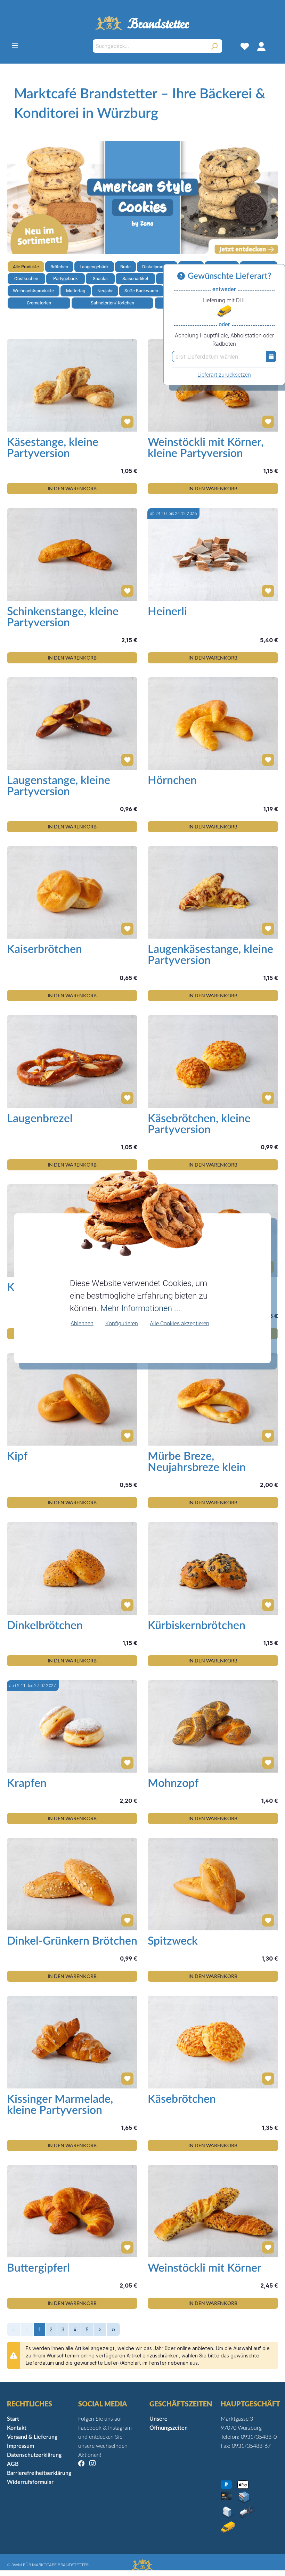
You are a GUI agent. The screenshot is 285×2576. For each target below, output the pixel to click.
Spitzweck (173, 1941)
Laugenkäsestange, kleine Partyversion (210, 955)
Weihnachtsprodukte (33, 291)
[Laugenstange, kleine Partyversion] (72, 723)
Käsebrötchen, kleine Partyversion (199, 1124)
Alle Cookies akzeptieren (180, 1323)
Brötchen (59, 267)
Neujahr (105, 291)
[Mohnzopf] (213, 1726)
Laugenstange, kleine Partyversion (59, 786)
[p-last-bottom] (113, 2329)
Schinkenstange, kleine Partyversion (63, 617)
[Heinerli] (213, 554)
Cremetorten (39, 303)
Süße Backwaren (141, 291)
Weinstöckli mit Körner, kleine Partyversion (206, 448)
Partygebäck (66, 279)
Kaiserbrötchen (44, 949)
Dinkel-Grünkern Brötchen (72, 1941)
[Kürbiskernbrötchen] (213, 1568)
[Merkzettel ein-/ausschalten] (125, 419)
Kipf (17, 1456)
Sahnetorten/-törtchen (112, 303)
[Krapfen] (72, 1726)
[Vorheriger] (12, 197)
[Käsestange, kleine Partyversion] (72, 385)
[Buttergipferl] (72, 2211)
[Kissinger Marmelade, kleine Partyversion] (72, 2042)
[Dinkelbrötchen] (72, 1568)
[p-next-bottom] (100, 2329)
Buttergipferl (38, 2268)
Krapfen (27, 1783)
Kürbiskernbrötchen (197, 1626)
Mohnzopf (173, 1783)
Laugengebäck (94, 267)
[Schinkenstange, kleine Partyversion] (72, 554)
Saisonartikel (135, 279)
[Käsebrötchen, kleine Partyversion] (213, 1061)
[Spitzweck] (213, 1884)
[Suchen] (214, 46)
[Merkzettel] (245, 46)
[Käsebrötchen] (213, 2042)
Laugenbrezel (40, 1119)
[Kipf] (72, 1399)
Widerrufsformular (30, 2482)
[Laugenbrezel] (72, 1061)
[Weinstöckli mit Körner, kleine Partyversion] (213, 385)
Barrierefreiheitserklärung (39, 2473)
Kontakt (17, 2428)
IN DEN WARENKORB (72, 488)
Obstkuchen (26, 279)
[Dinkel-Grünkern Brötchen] (72, 1884)
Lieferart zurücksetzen (224, 375)
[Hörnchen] (213, 723)
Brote (125, 267)
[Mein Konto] (261, 46)
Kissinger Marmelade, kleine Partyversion (60, 2105)
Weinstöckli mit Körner (205, 2268)
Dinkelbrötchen (45, 1626)
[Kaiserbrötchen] (72, 892)
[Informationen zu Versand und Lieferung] (182, 276)
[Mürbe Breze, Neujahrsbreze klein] (213, 1399)
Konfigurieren (122, 1323)
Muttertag (76, 291)
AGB (13, 2464)
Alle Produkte (26, 267)
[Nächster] (273, 197)
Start (13, 2419)
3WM (17, 2565)
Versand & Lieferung (32, 2437)
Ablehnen (82, 1323)
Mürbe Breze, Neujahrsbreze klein (197, 1462)
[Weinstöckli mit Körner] (213, 2211)
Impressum (21, 2446)
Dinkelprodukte (157, 267)
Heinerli (167, 612)
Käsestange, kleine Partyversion (53, 448)
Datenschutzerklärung (34, 2455)
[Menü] (15, 46)
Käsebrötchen (182, 2099)
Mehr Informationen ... (140, 1308)
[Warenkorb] (274, 46)
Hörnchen (172, 780)
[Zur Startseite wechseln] (142, 23)
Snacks (100, 279)
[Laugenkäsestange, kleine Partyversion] (213, 892)
